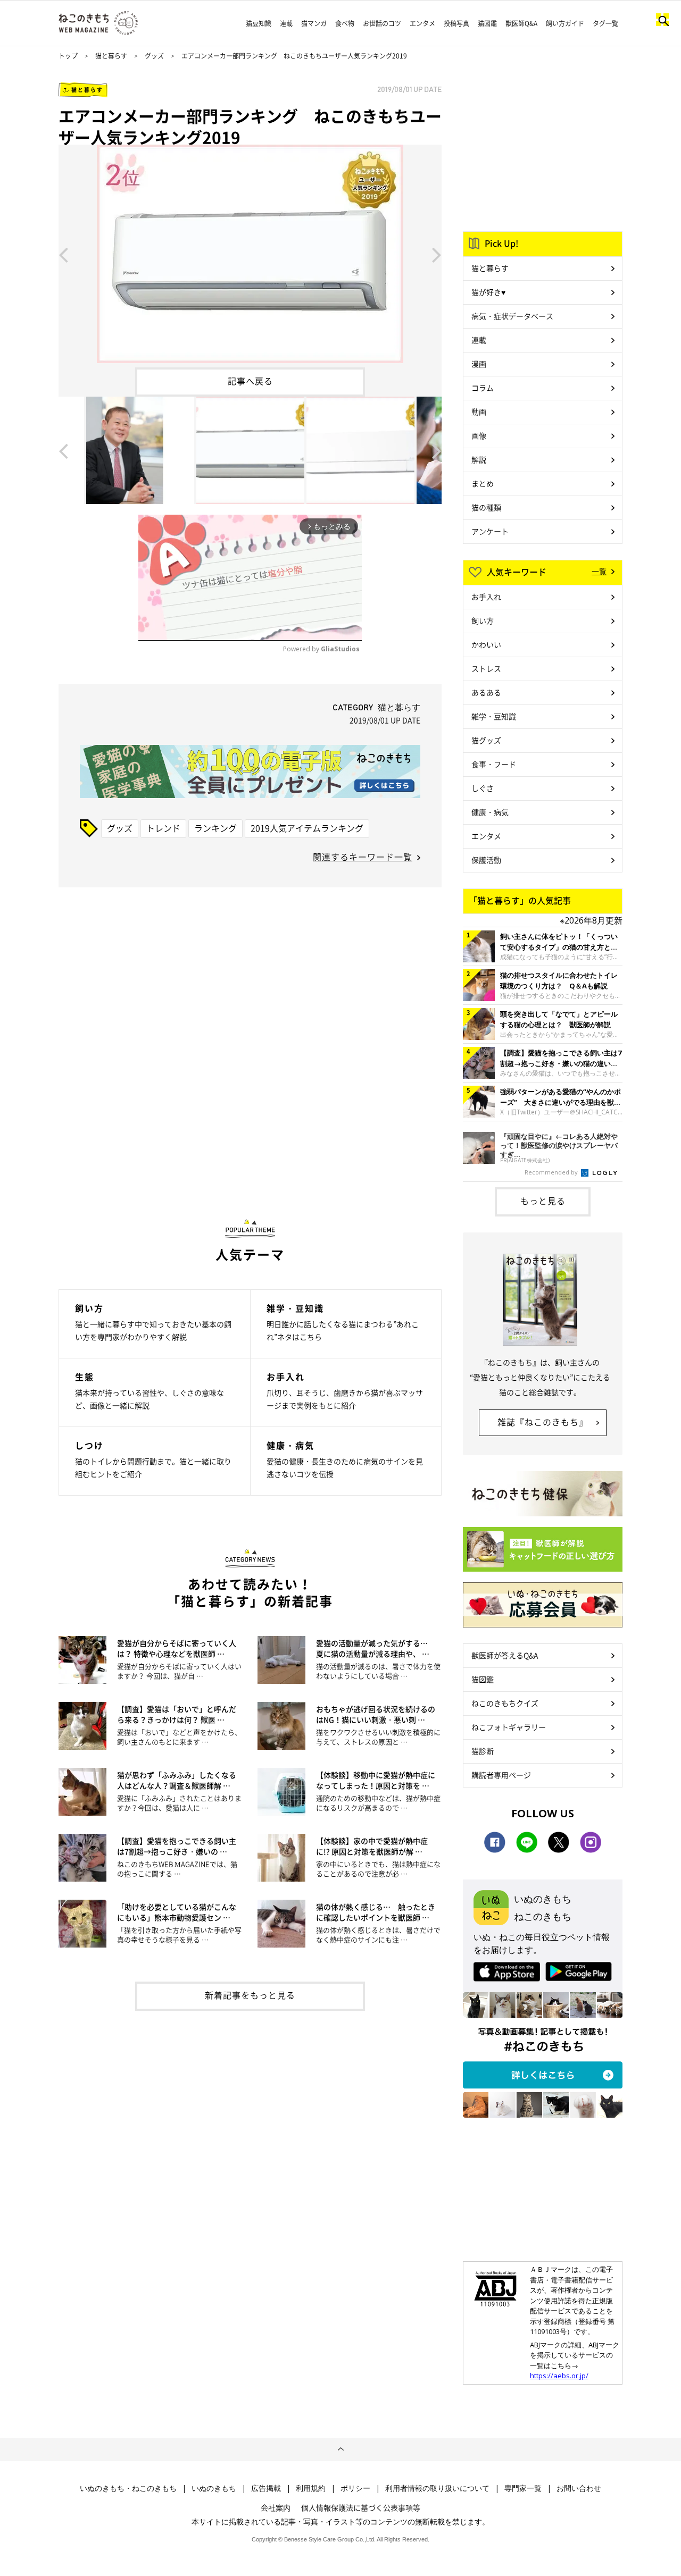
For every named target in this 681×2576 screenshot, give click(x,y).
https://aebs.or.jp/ (559, 2376)
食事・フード (494, 764)
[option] (250, 254)
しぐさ (483, 788)
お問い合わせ (579, 2488)
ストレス (486, 668)
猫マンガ (314, 23)
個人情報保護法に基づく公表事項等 (361, 2507)
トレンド (163, 828)
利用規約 (311, 2488)
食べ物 (345, 23)
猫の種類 (486, 507)
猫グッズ (486, 740)
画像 (479, 435)
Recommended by (552, 1172)
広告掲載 (266, 2488)
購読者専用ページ (501, 1775)
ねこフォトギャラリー (509, 1727)
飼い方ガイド (565, 23)
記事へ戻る (250, 381)
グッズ (154, 56)
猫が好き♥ (488, 292)
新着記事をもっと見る (250, 1995)
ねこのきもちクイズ (505, 1703)
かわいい (486, 644)
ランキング (215, 828)
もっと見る (543, 1201)
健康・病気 (490, 812)
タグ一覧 (605, 23)
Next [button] (437, 254)
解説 (479, 459)
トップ (68, 56)
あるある (486, 692)
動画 (479, 412)
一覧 (599, 571)
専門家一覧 (523, 2488)
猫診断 (483, 1751)
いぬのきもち (214, 2488)
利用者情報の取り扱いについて (437, 2488)
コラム (483, 388)
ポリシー (355, 2488)
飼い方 (483, 620)
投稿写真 (456, 23)
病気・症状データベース (512, 316)
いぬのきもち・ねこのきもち (128, 2488)
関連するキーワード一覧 (363, 857)
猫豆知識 (259, 23)
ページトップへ (340, 2449)
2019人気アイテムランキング (307, 828)
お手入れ (486, 597)
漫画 (479, 364)
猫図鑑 (487, 23)
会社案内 (276, 2507)
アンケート (490, 531)
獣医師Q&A (521, 23)
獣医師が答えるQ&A (505, 1655)
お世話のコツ (382, 23)
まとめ (483, 483)
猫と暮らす (111, 56)
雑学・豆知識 (494, 716)
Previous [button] (63, 254)
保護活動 (486, 860)
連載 (286, 23)
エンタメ (422, 23)
